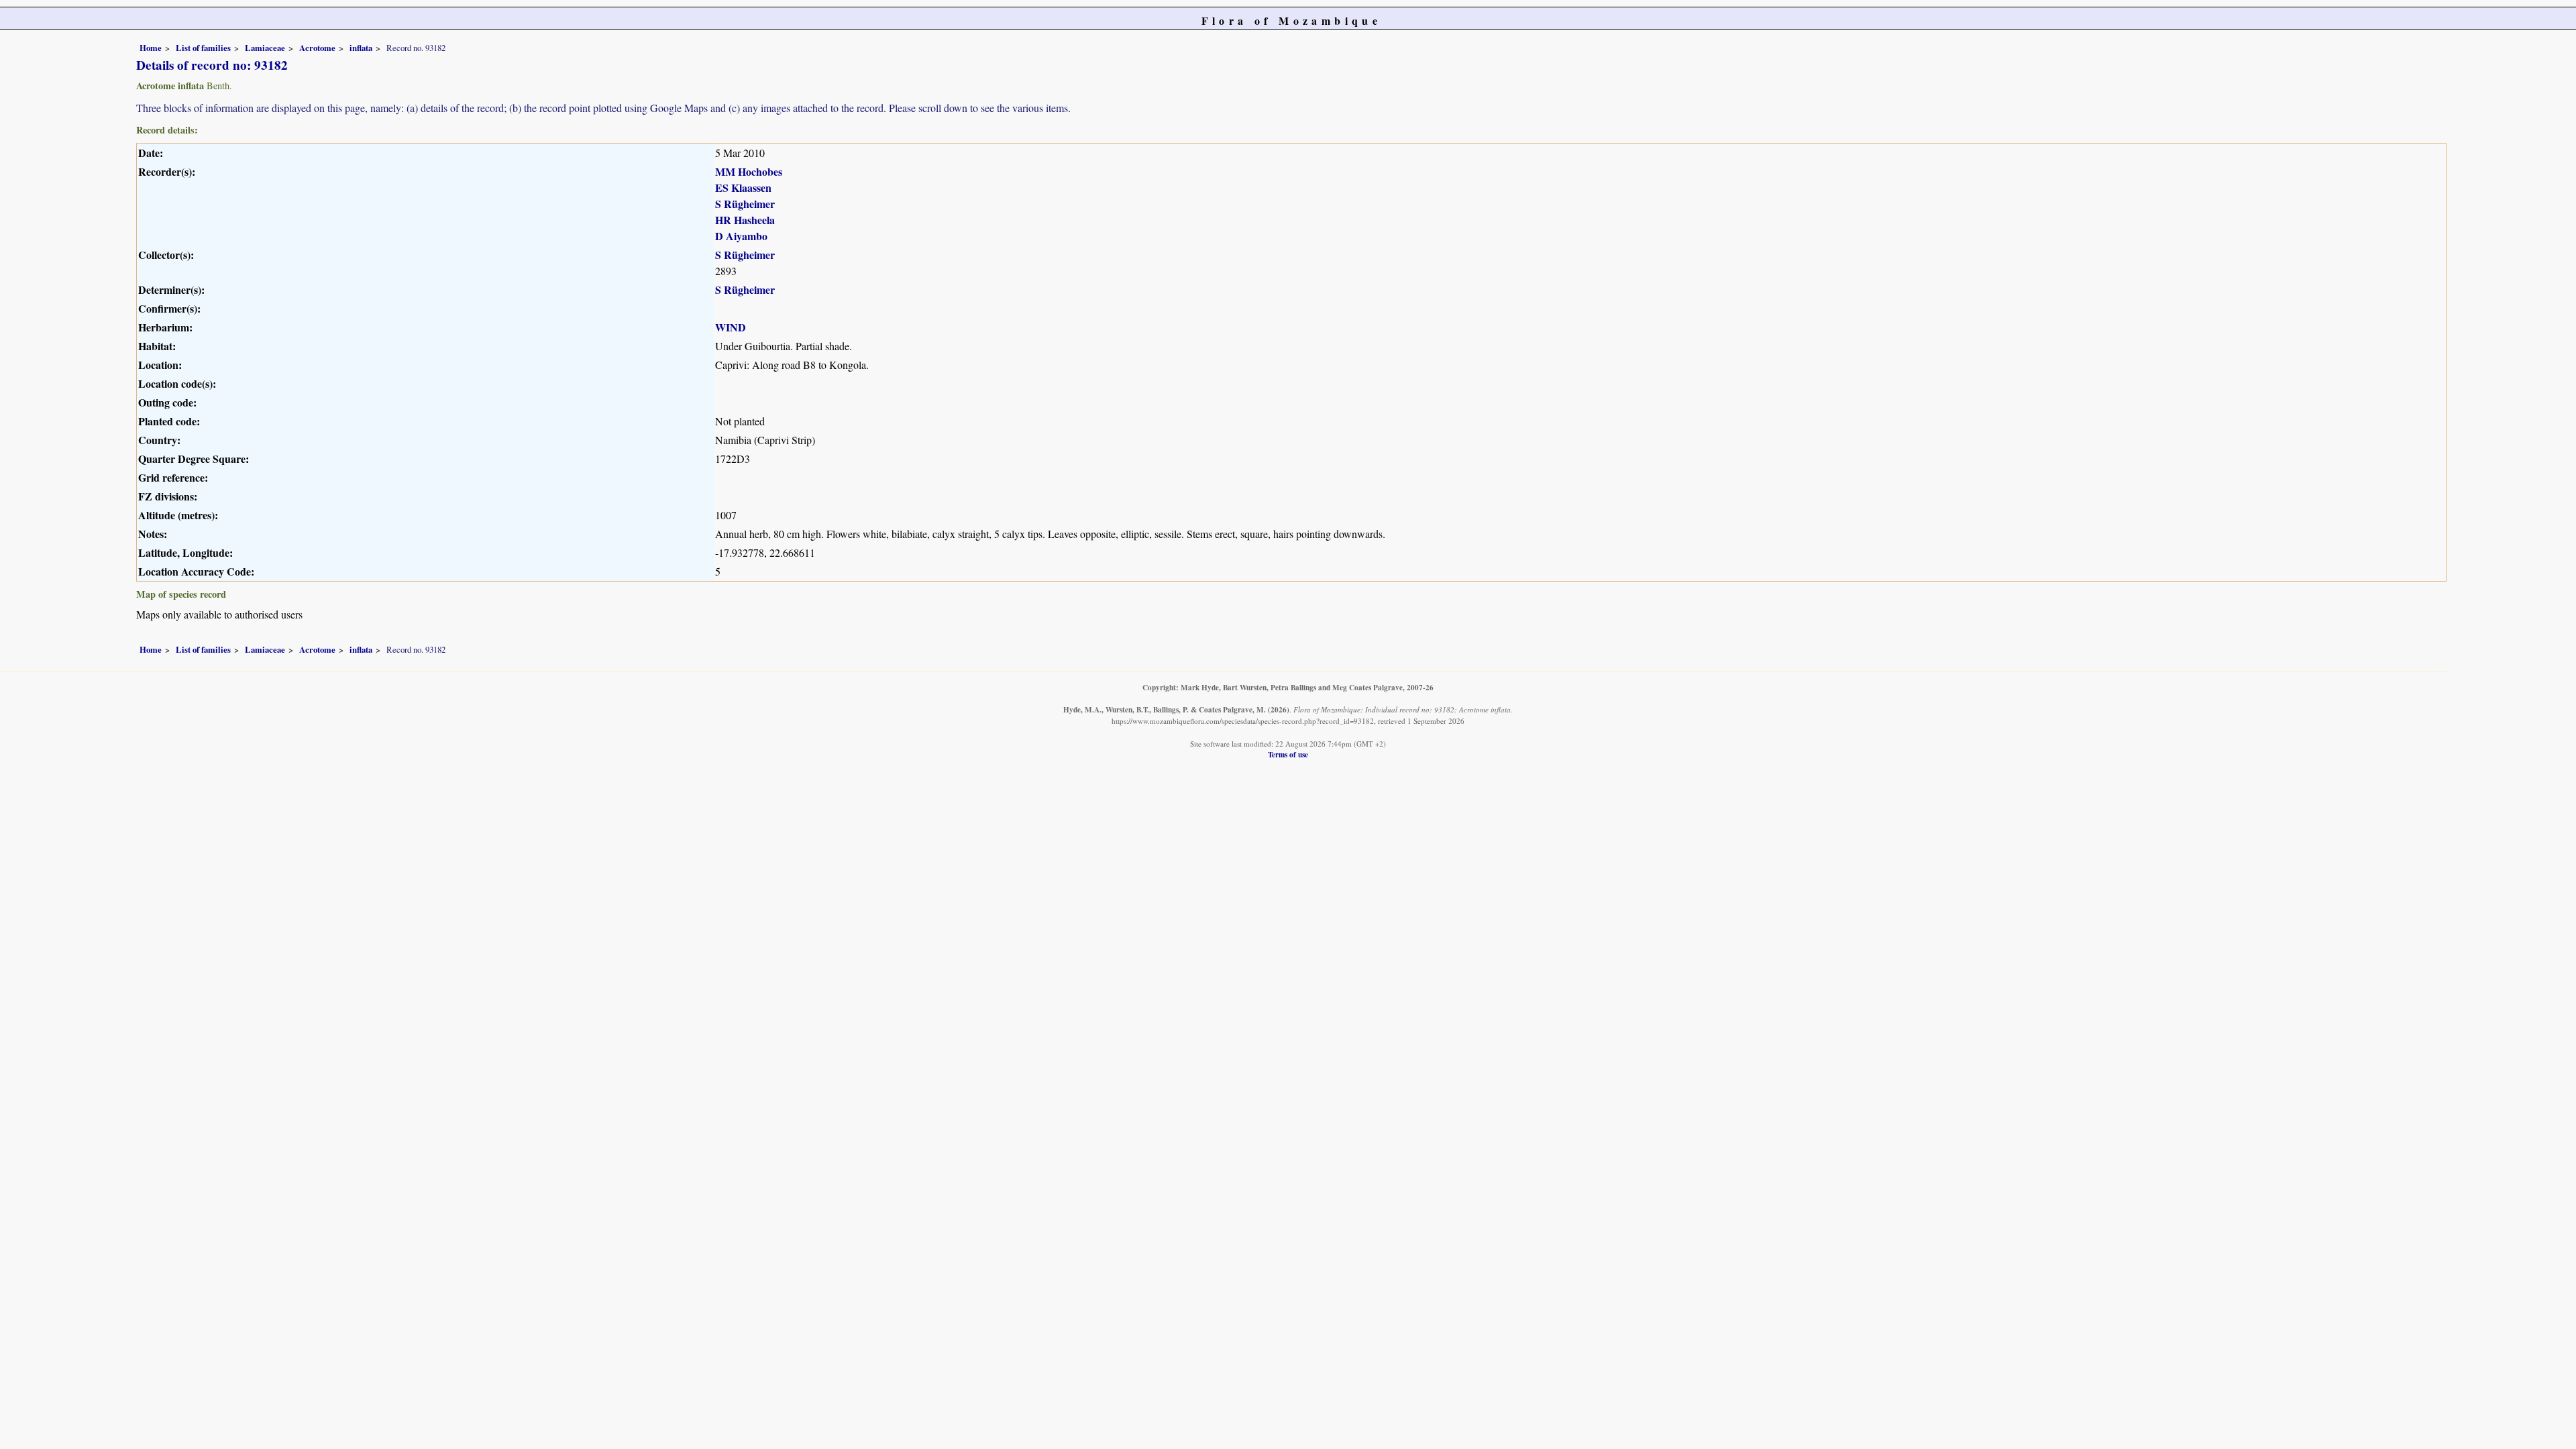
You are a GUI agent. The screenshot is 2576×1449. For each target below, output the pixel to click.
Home (151, 48)
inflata (361, 48)
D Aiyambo (741, 236)
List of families (203, 48)
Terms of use (1288, 754)
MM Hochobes (749, 171)
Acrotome (317, 48)
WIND (731, 327)
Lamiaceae (265, 48)
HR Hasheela (745, 220)
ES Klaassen (743, 187)
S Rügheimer (745, 204)
